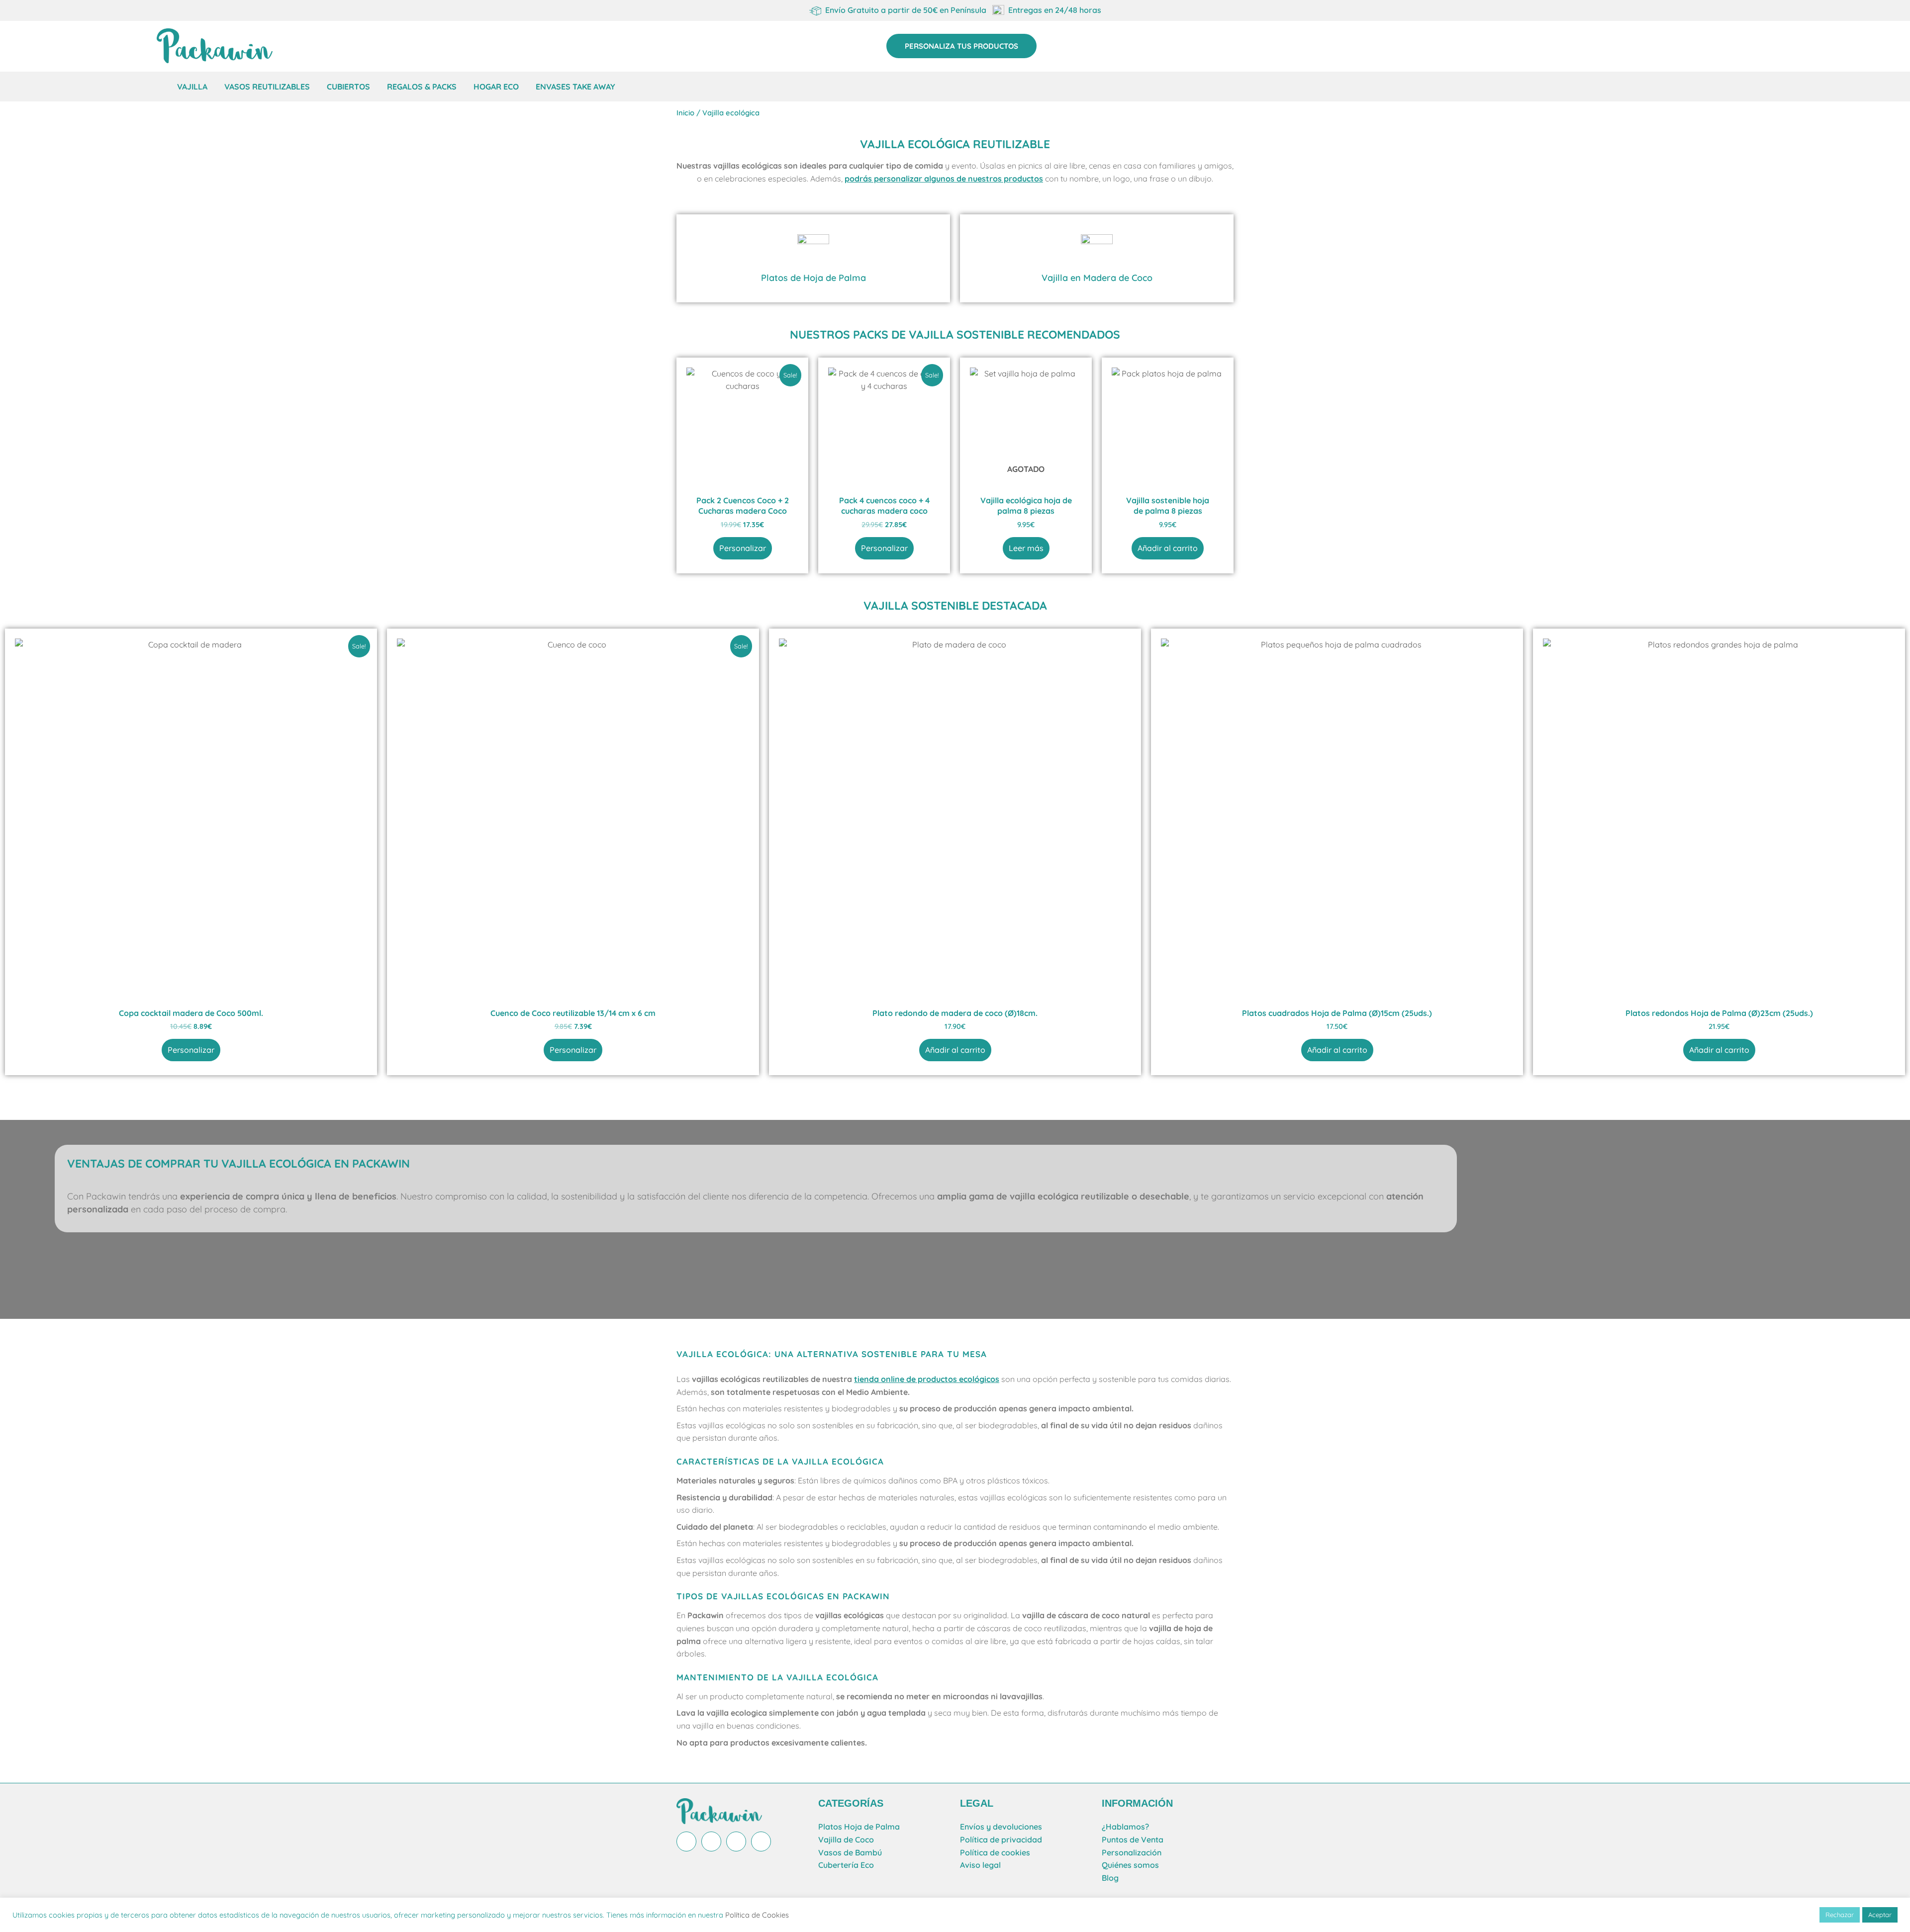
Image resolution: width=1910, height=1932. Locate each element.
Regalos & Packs (422, 87)
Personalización (1132, 1852)
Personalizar (743, 548)
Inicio (685, 113)
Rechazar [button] (1840, 1915)
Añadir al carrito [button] (1168, 548)
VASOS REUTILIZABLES (267, 87)
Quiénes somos (1130, 1865)
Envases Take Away (575, 87)
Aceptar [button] (1880, 1915)
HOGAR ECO (496, 87)
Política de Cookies (757, 1915)
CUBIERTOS (348, 87)
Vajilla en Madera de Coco (1097, 278)
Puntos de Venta (1133, 1840)
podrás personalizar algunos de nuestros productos (944, 179)
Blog (1110, 1878)
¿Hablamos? (1125, 1827)
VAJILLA (192, 87)
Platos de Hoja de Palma (813, 278)
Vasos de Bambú (850, 1852)
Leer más (1026, 548)
